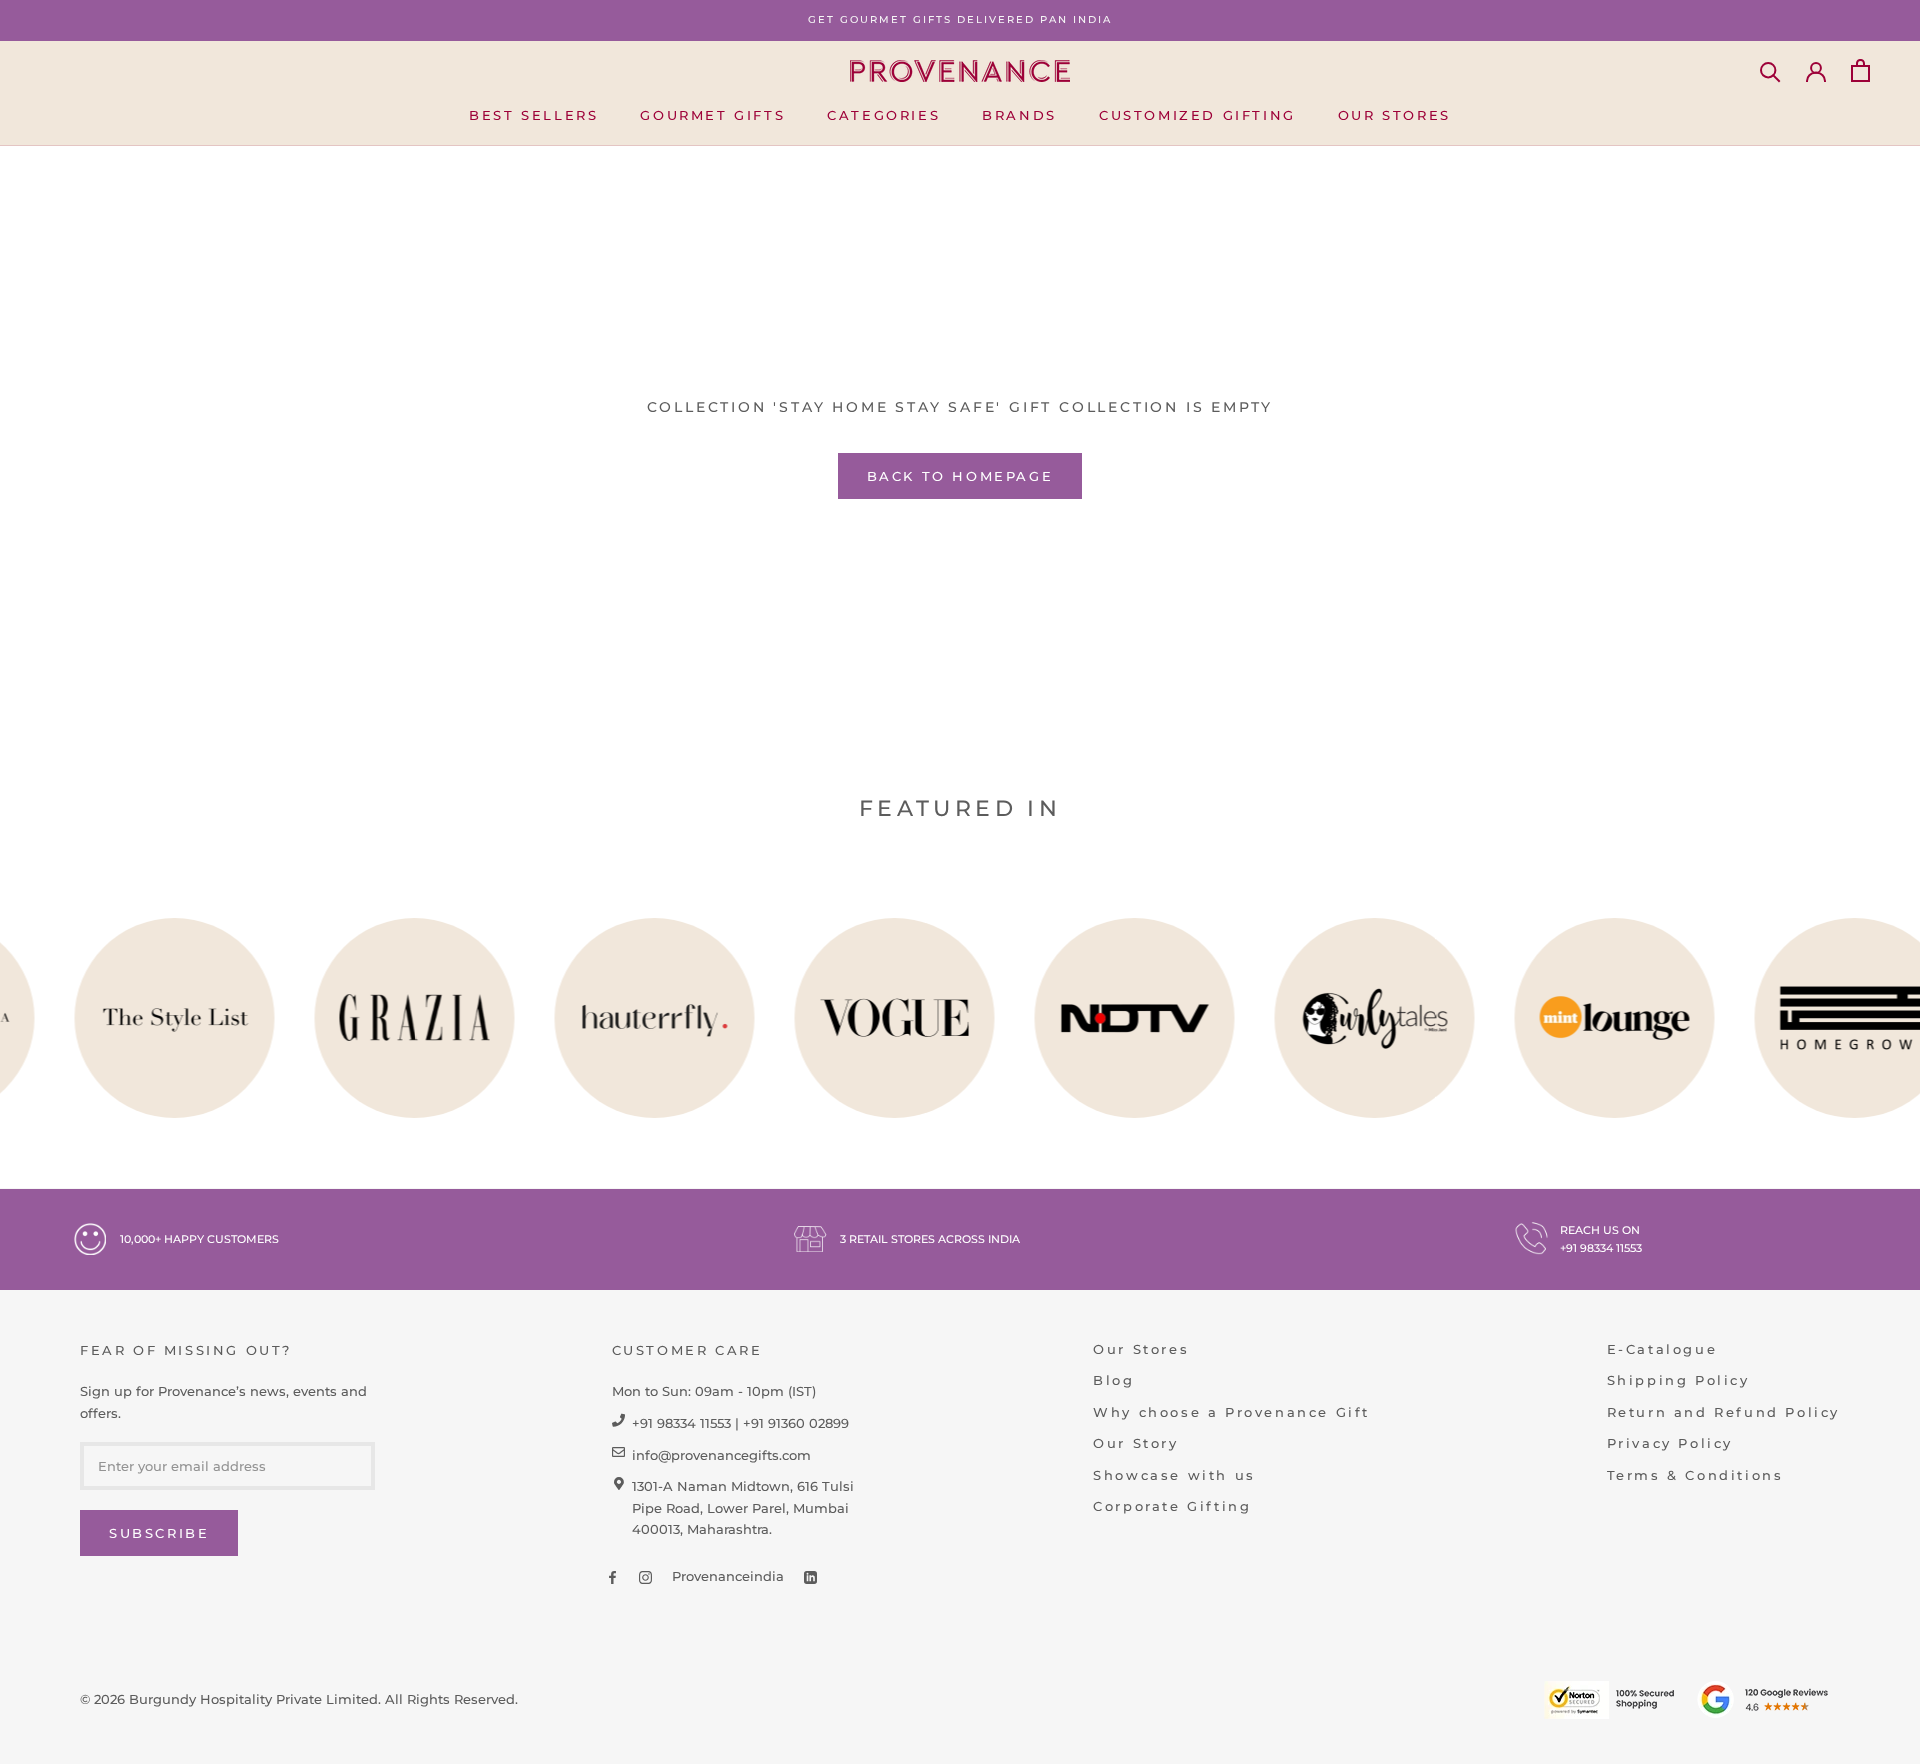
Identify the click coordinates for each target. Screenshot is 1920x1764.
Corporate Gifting (1172, 1506)
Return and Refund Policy (1723, 1412)
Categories (883, 114)
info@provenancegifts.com (721, 1455)
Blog (1113, 1380)
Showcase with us (1174, 1475)
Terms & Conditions (1695, 1475)
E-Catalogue (1662, 1349)
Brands (1019, 114)
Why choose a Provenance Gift (1231, 1412)
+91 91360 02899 (796, 1423)
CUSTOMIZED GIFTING (1197, 114)
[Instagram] (645, 1576)
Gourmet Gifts (712, 114)
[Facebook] (612, 1576)
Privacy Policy (1670, 1443)
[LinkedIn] (810, 1576)
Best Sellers (533, 114)
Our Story (1135, 1443)
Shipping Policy (1678, 1380)
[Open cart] (1860, 70)
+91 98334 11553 (1601, 1248)
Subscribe (159, 1533)
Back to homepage (960, 476)
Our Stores (1394, 114)
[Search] (1770, 70)
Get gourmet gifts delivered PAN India (960, 19)
